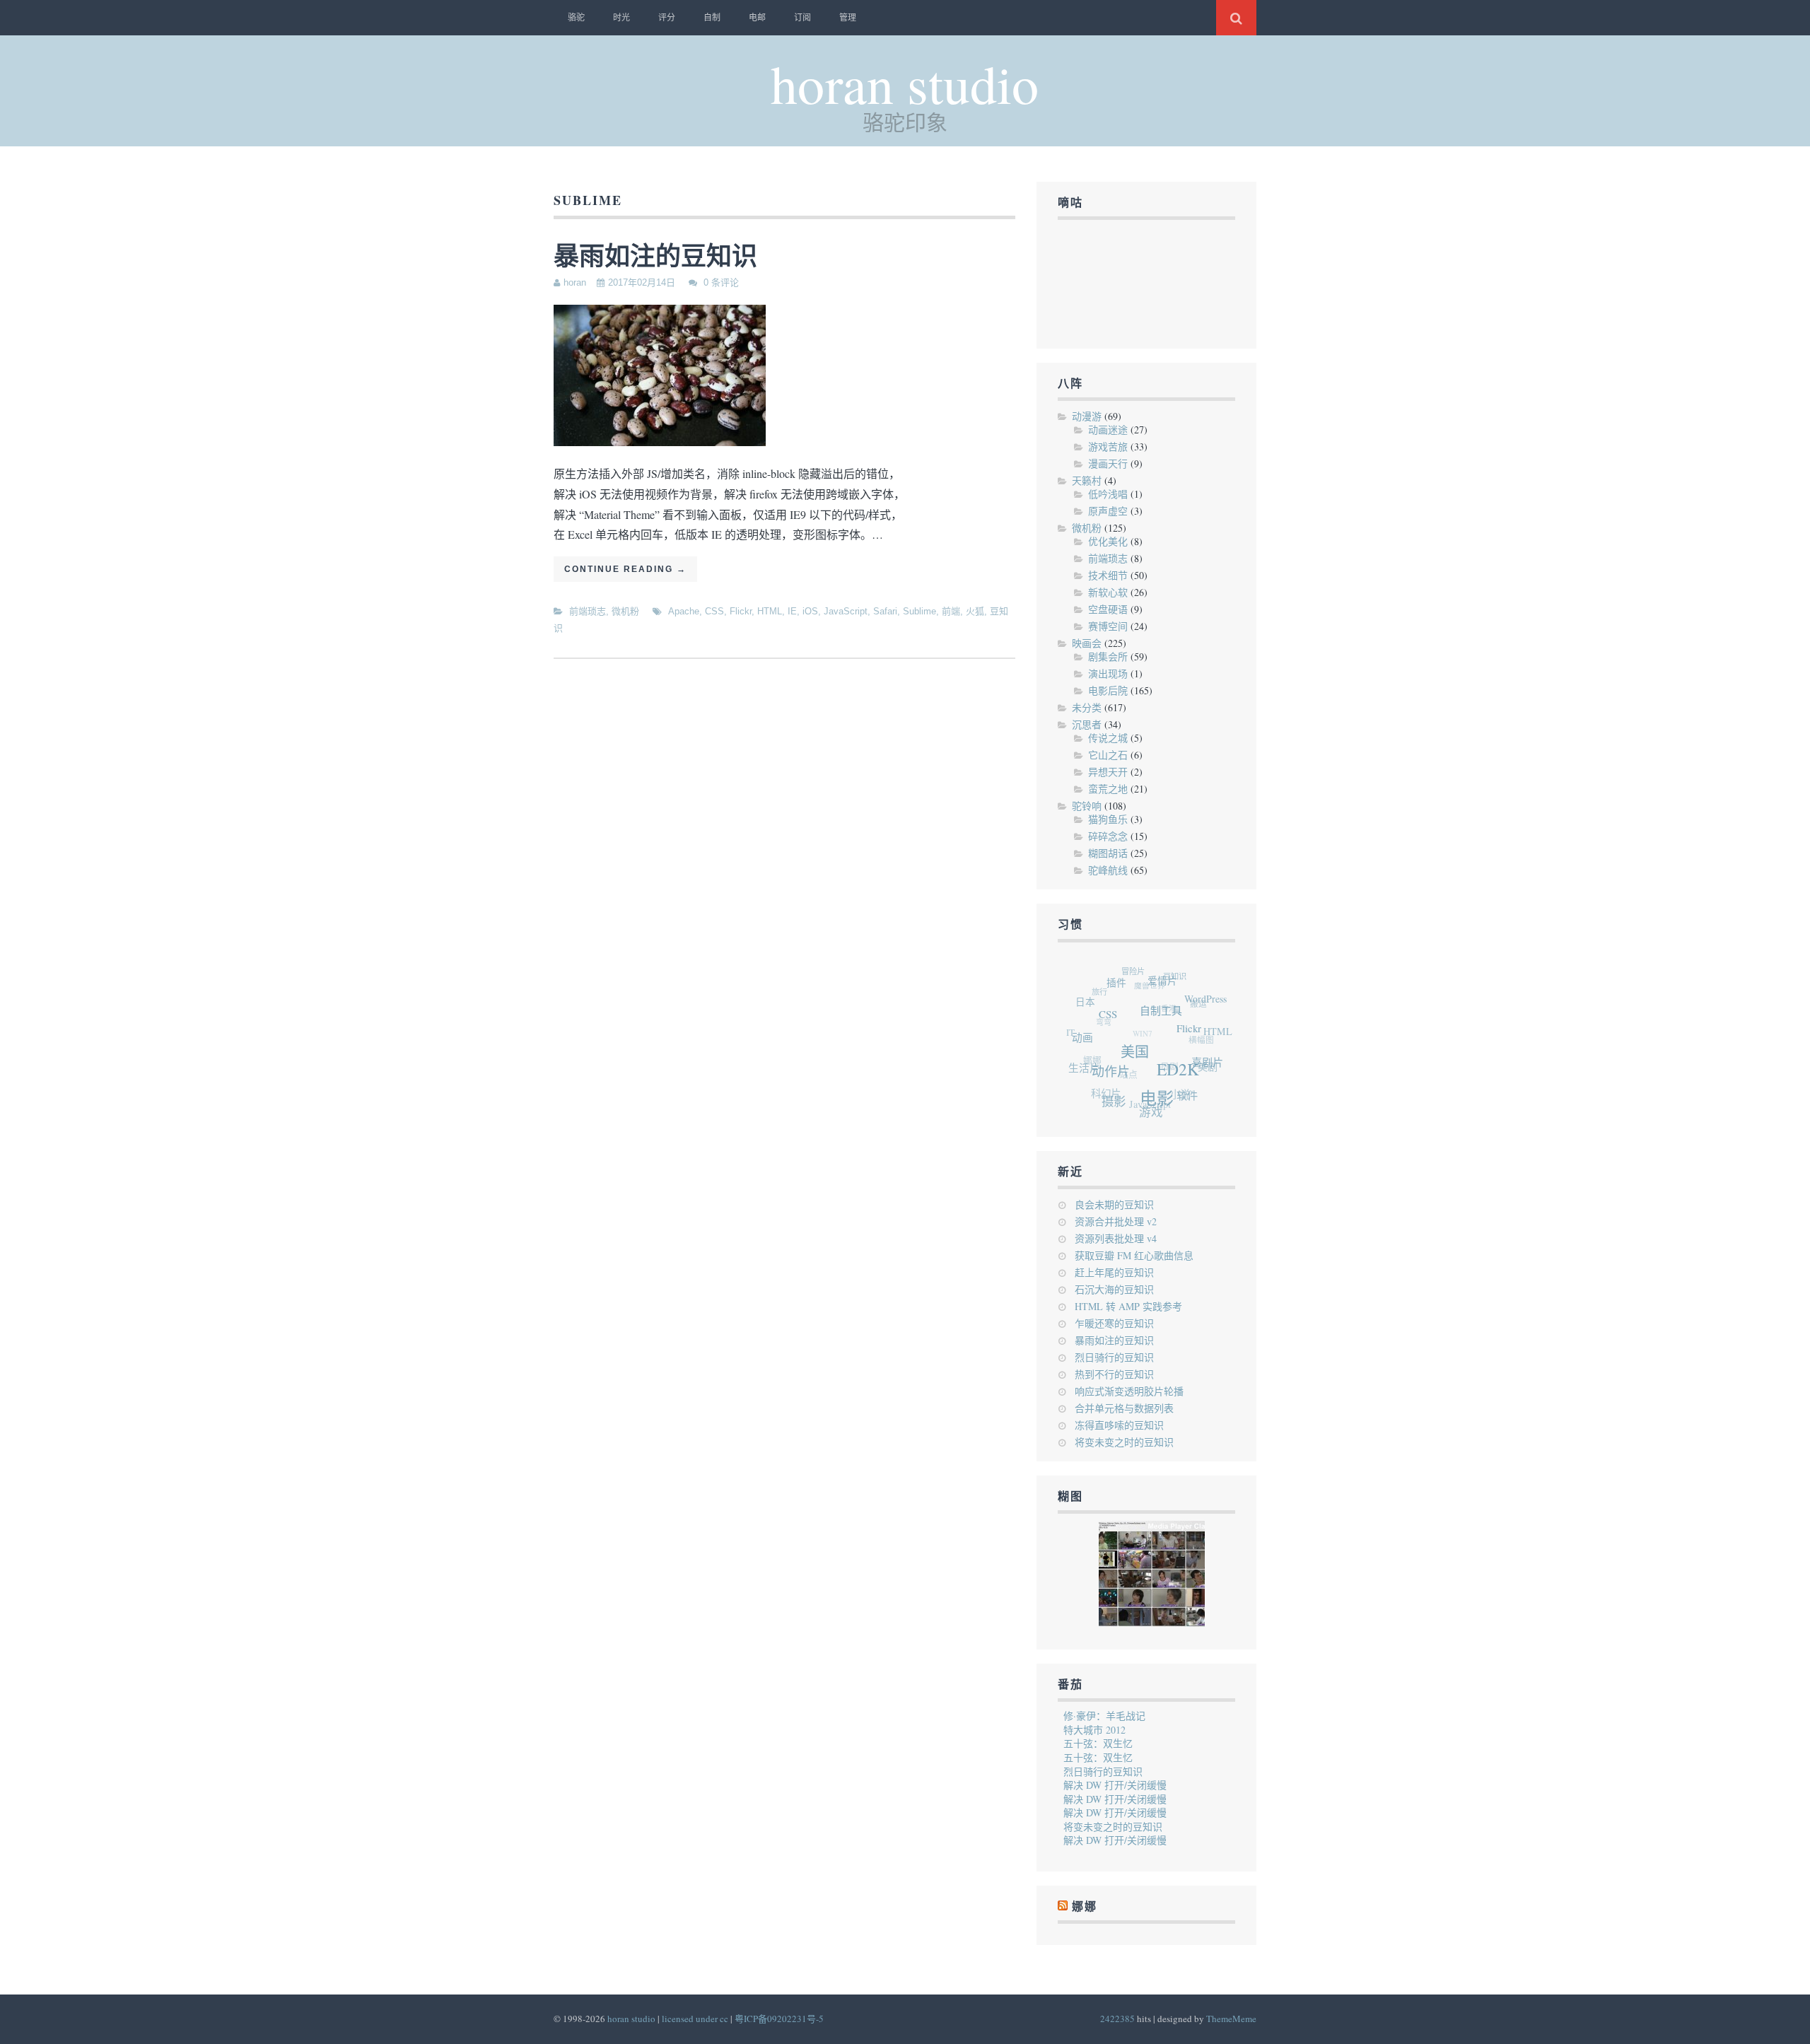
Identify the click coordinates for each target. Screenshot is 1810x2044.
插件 (1127, 986)
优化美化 (1108, 541)
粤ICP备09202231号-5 (779, 2019)
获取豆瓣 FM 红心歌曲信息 (1134, 1255)
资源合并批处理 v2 (1116, 1221)
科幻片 (1097, 1085)
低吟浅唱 (1108, 494)
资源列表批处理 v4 (1116, 1238)
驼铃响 (1087, 806)
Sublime (919, 611)
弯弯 (1101, 1008)
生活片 (1082, 1061)
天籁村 (1087, 480)
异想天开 (1108, 772)
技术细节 (1108, 575)
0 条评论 (721, 282)
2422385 (1117, 2019)
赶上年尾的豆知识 (1114, 1272)
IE (792, 611)
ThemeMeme (1231, 2019)
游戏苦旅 (1108, 446)
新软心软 (1108, 592)
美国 (1140, 1062)
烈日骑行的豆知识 (1114, 1357)
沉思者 (1087, 724)
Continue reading (625, 569)
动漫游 (1087, 416)
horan (575, 282)
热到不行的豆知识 (1114, 1374)
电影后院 (1108, 690)
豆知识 (1182, 980)
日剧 (1160, 1059)
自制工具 (1172, 1023)
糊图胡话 (1108, 853)
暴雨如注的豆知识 (655, 255)
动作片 (1112, 1075)
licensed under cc (695, 2019)
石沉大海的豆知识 (1114, 1289)
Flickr (741, 611)
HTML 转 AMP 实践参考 (1128, 1306)
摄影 (1108, 1100)
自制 (712, 18)
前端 (951, 611)
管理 (848, 18)
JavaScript (846, 611)
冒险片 (1142, 970)
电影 (1154, 1106)
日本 (1092, 998)
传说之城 (1108, 738)
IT (1070, 1021)
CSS (714, 611)
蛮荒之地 (1108, 789)
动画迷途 (1108, 430)
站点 (1118, 1062)
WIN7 (1137, 1021)
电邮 (757, 18)
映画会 (1087, 643)
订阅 (802, 18)
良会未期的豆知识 (1114, 1204)
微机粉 (625, 611)
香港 (1167, 1002)
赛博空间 (1108, 626)
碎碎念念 (1108, 836)
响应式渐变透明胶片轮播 (1129, 1391)
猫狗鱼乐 (1108, 819)
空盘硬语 (1108, 609)
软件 (1181, 1102)
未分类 (1087, 707)
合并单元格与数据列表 (1124, 1408)
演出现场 (1108, 673)
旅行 (1104, 982)
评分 (667, 18)
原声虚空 (1108, 511)
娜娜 (1086, 1047)
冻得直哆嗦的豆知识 (1119, 1425)
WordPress (1213, 1010)
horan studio (905, 83)
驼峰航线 (1108, 870)
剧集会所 (1108, 656)
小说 (1169, 1092)
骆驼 (576, 18)
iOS (810, 611)
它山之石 (1108, 755)
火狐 (975, 611)
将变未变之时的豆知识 (1124, 1442)
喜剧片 (1207, 1074)
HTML (770, 611)
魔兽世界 (1152, 979)
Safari (885, 611)
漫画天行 (1108, 463)
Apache (684, 611)
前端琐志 (588, 611)
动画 (1087, 1036)
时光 (621, 18)
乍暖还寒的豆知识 (1114, 1323)
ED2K (1181, 1082)
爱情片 (1174, 990)
